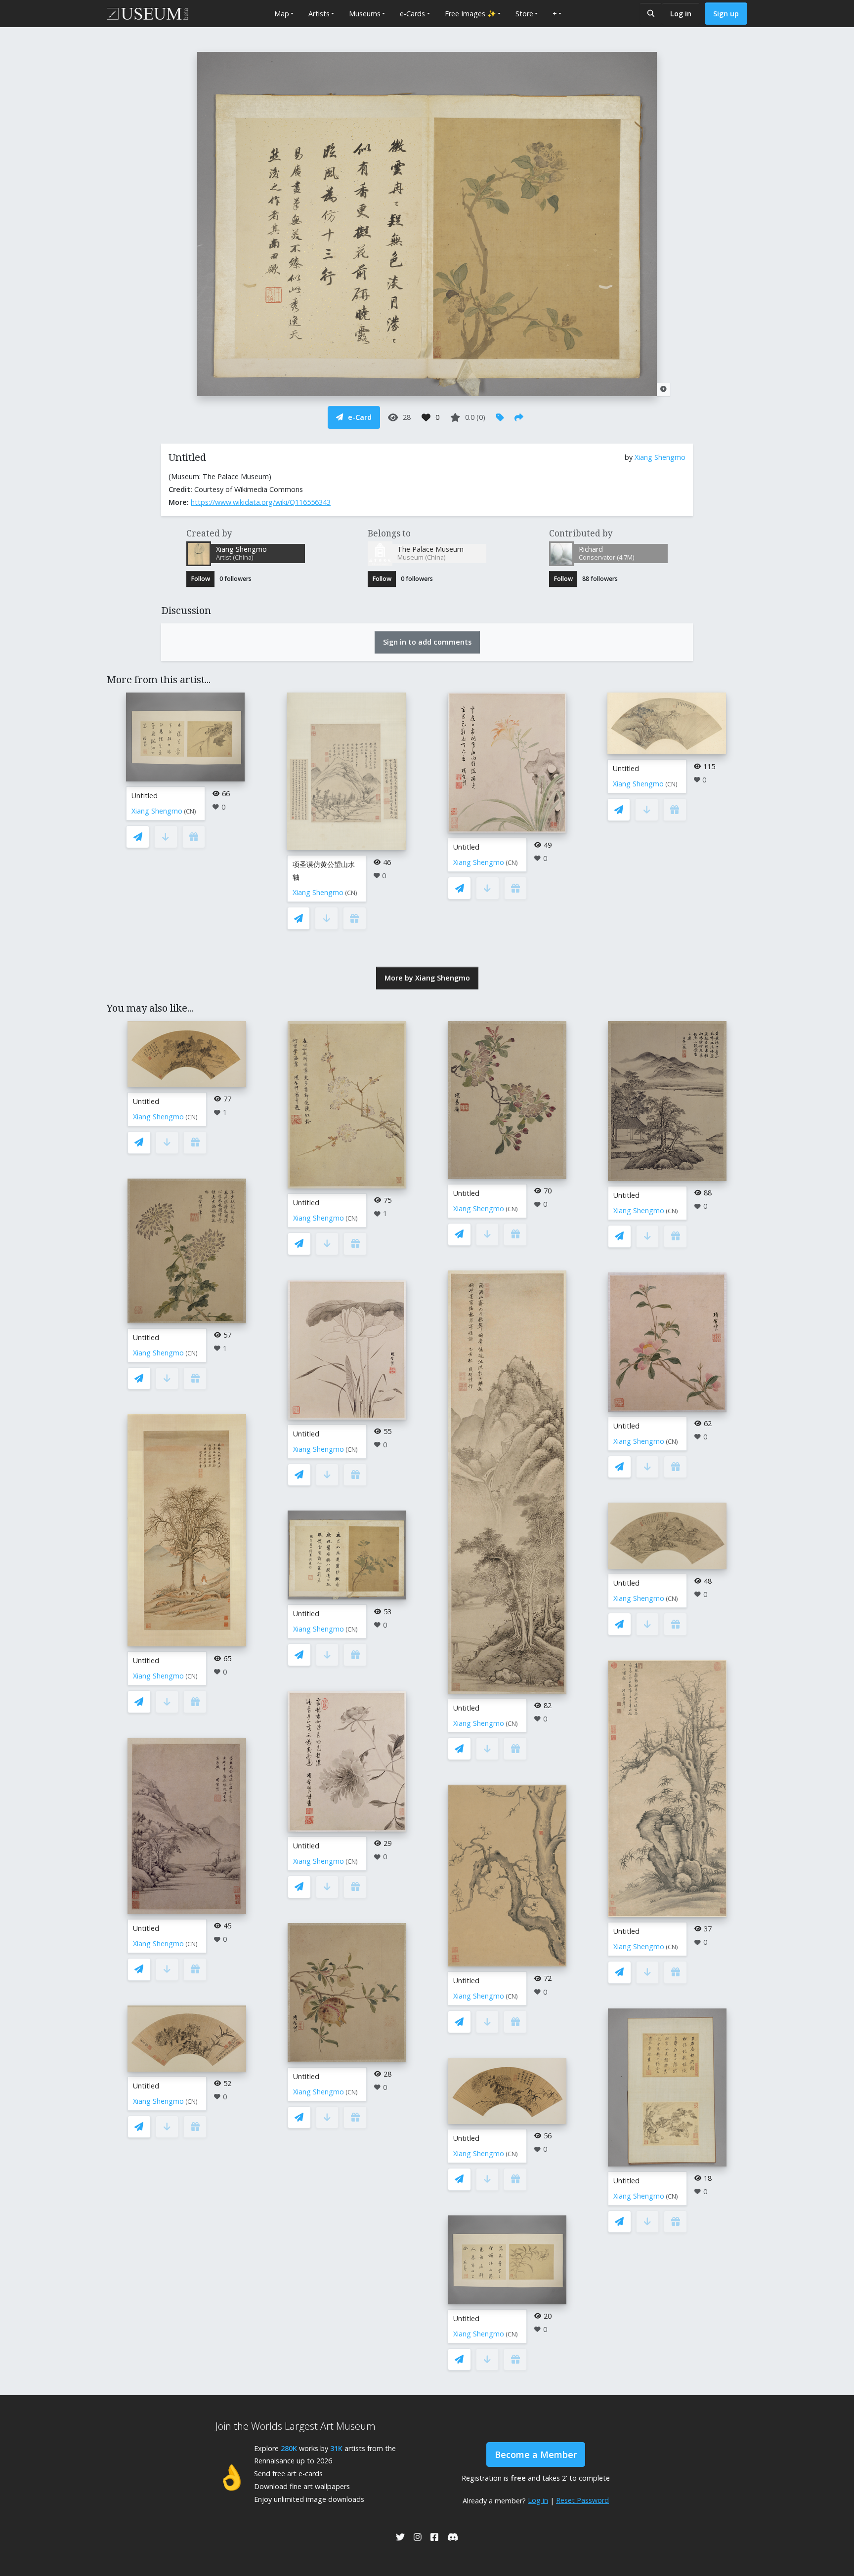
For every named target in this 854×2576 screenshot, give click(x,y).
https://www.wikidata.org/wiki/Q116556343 (261, 502)
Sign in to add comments (427, 642)
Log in (681, 14)
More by (427, 978)
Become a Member (536, 2454)
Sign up (726, 14)
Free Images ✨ (470, 14)
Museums (365, 14)
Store (524, 14)
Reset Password (582, 2500)
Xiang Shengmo (660, 457)
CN (190, 811)
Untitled (145, 796)
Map (282, 14)
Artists (319, 14)
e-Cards (412, 14)
